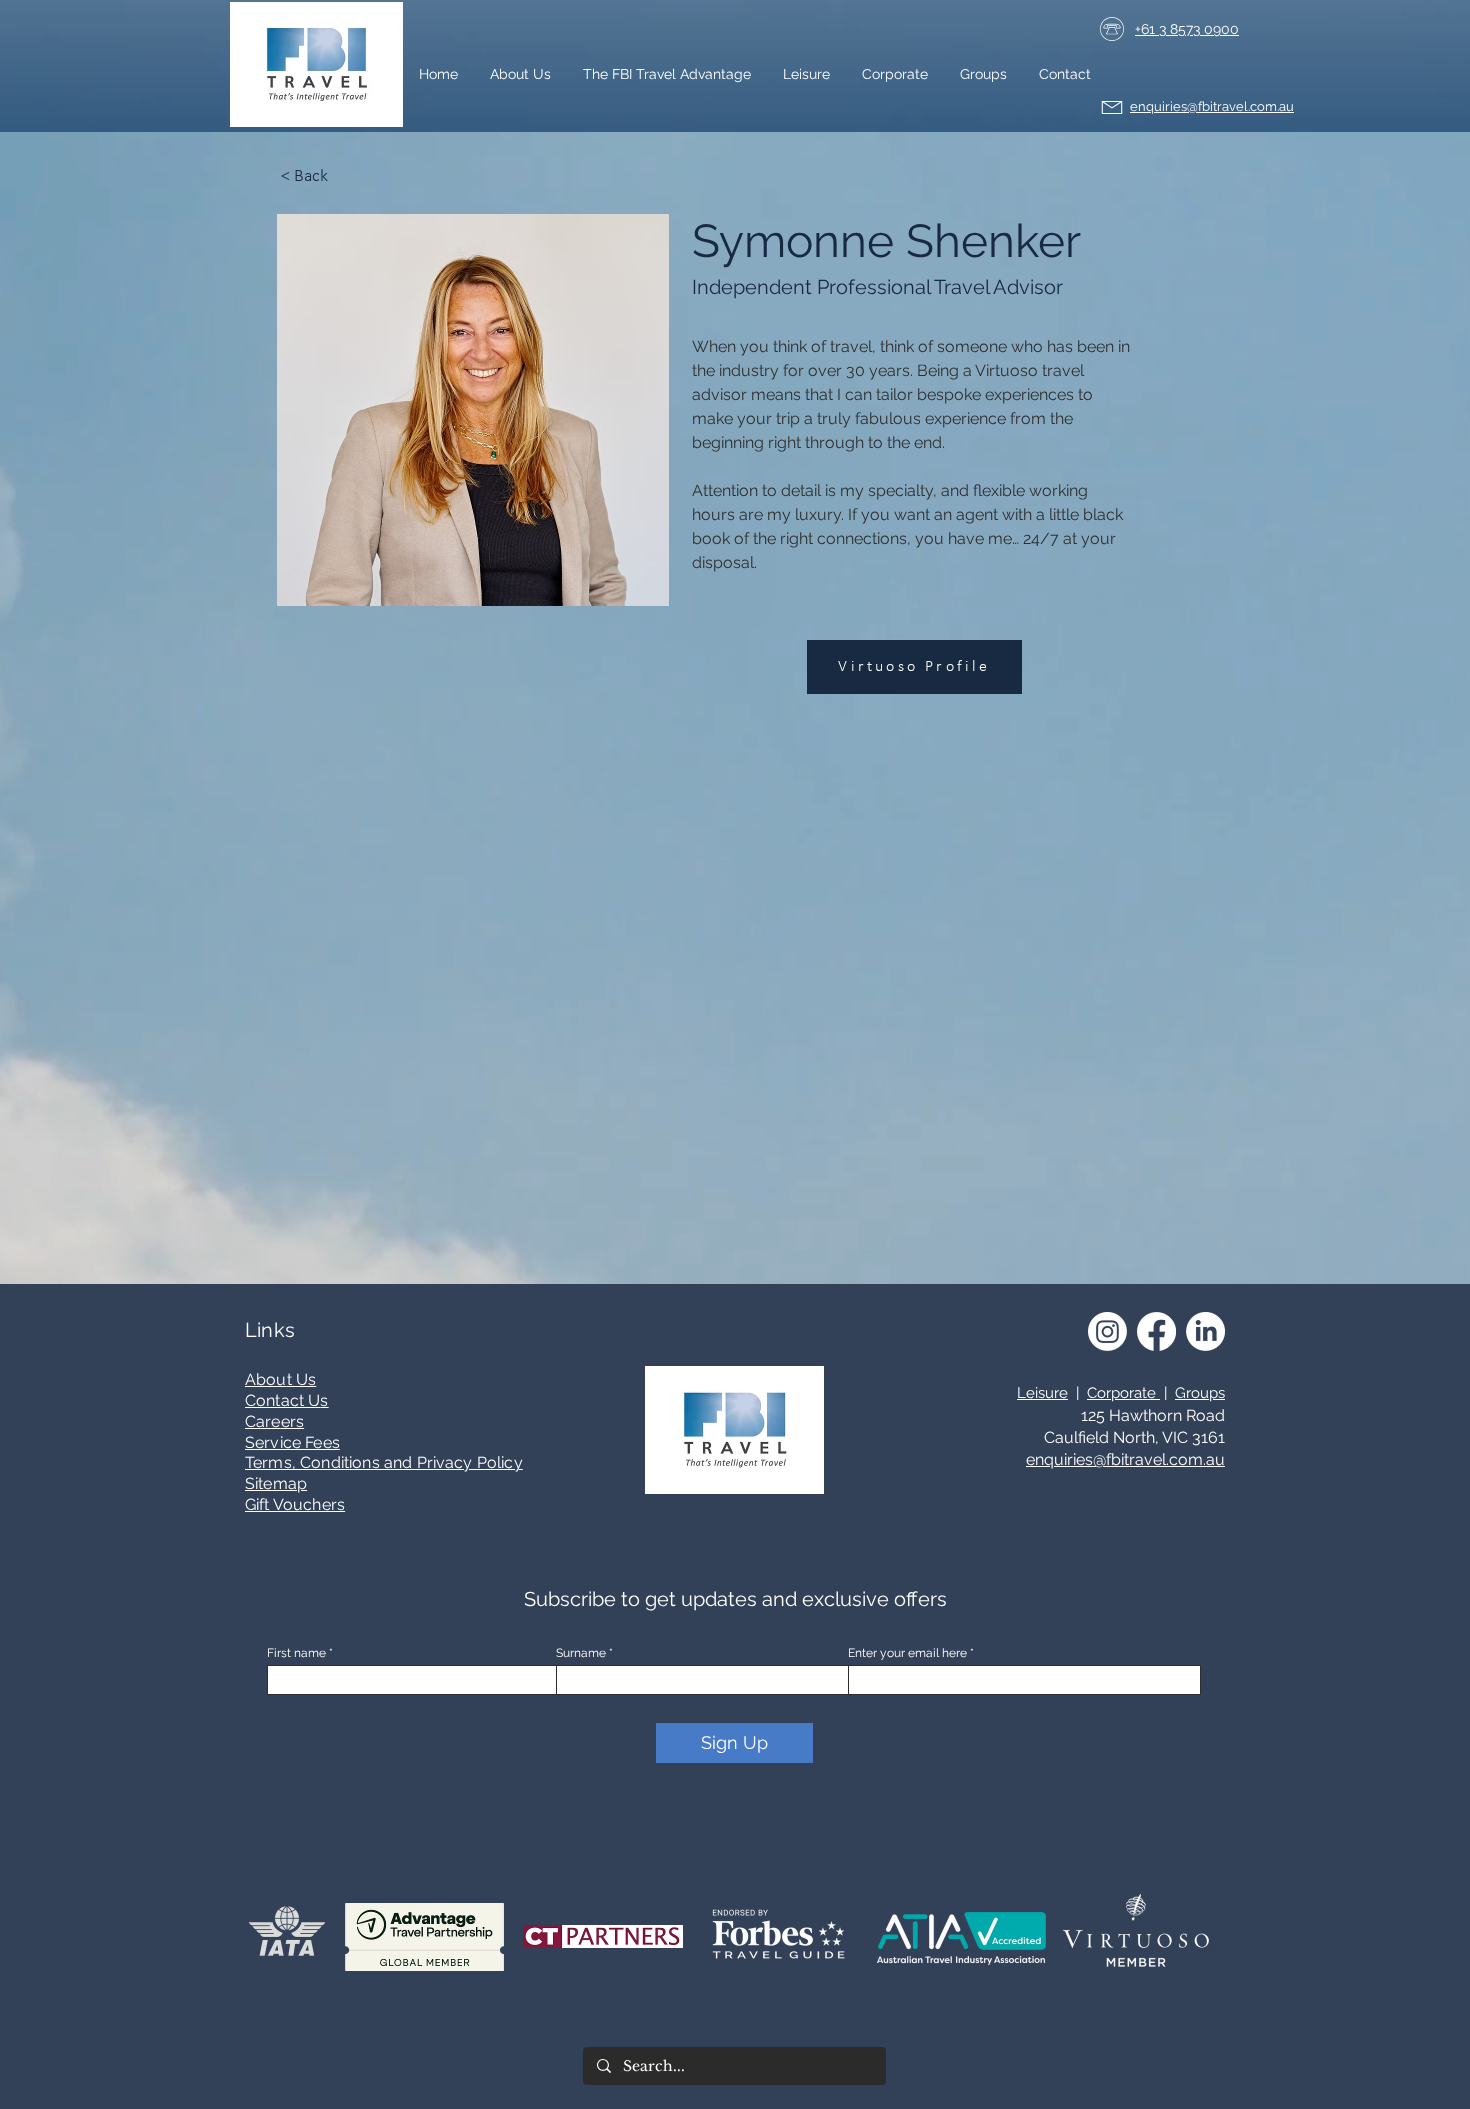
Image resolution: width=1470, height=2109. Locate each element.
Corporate (1123, 1393)
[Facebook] (1156, 1331)
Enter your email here (907, 1653)
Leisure (1042, 1393)
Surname (581, 1653)
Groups (1200, 1393)
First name (296, 1653)
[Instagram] (1107, 1331)
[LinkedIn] (1205, 1331)
